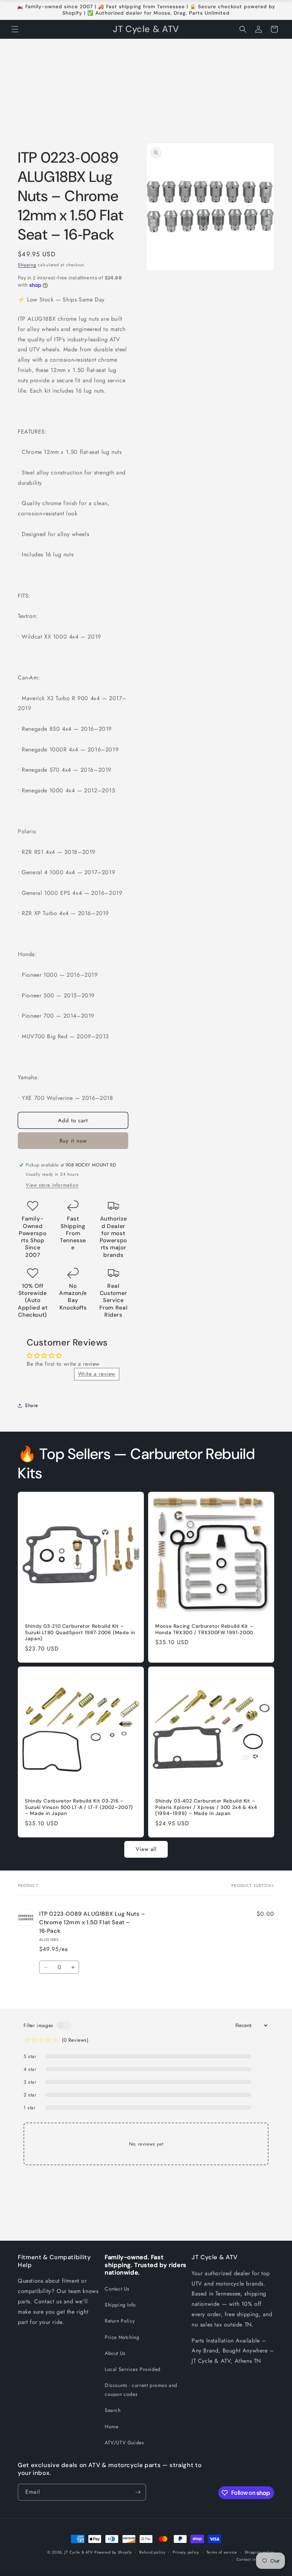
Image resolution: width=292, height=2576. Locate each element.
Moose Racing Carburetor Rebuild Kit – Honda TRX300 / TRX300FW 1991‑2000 (204, 1629)
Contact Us (117, 2289)
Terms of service (222, 2552)
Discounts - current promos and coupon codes (141, 2390)
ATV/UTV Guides (124, 2443)
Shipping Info (120, 2305)
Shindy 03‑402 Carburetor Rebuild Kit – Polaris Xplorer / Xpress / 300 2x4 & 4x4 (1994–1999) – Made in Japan (206, 1807)
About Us (115, 2353)
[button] (15, 29)
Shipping (27, 265)
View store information (52, 1185)
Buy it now (73, 1141)
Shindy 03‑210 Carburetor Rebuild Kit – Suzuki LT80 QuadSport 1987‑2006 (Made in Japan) (80, 1632)
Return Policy (120, 2321)
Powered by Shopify (113, 2552)
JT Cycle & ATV (79, 2552)
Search (113, 2410)
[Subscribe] (138, 2492)
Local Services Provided (133, 2369)
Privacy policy (186, 2552)
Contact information (255, 2559)
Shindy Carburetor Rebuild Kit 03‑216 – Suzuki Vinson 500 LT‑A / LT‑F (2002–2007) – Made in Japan (79, 1807)
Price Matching (122, 2337)
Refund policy (152, 2552)
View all (146, 1849)
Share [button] (32, 1405)
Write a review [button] (97, 1374)
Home (111, 2427)
